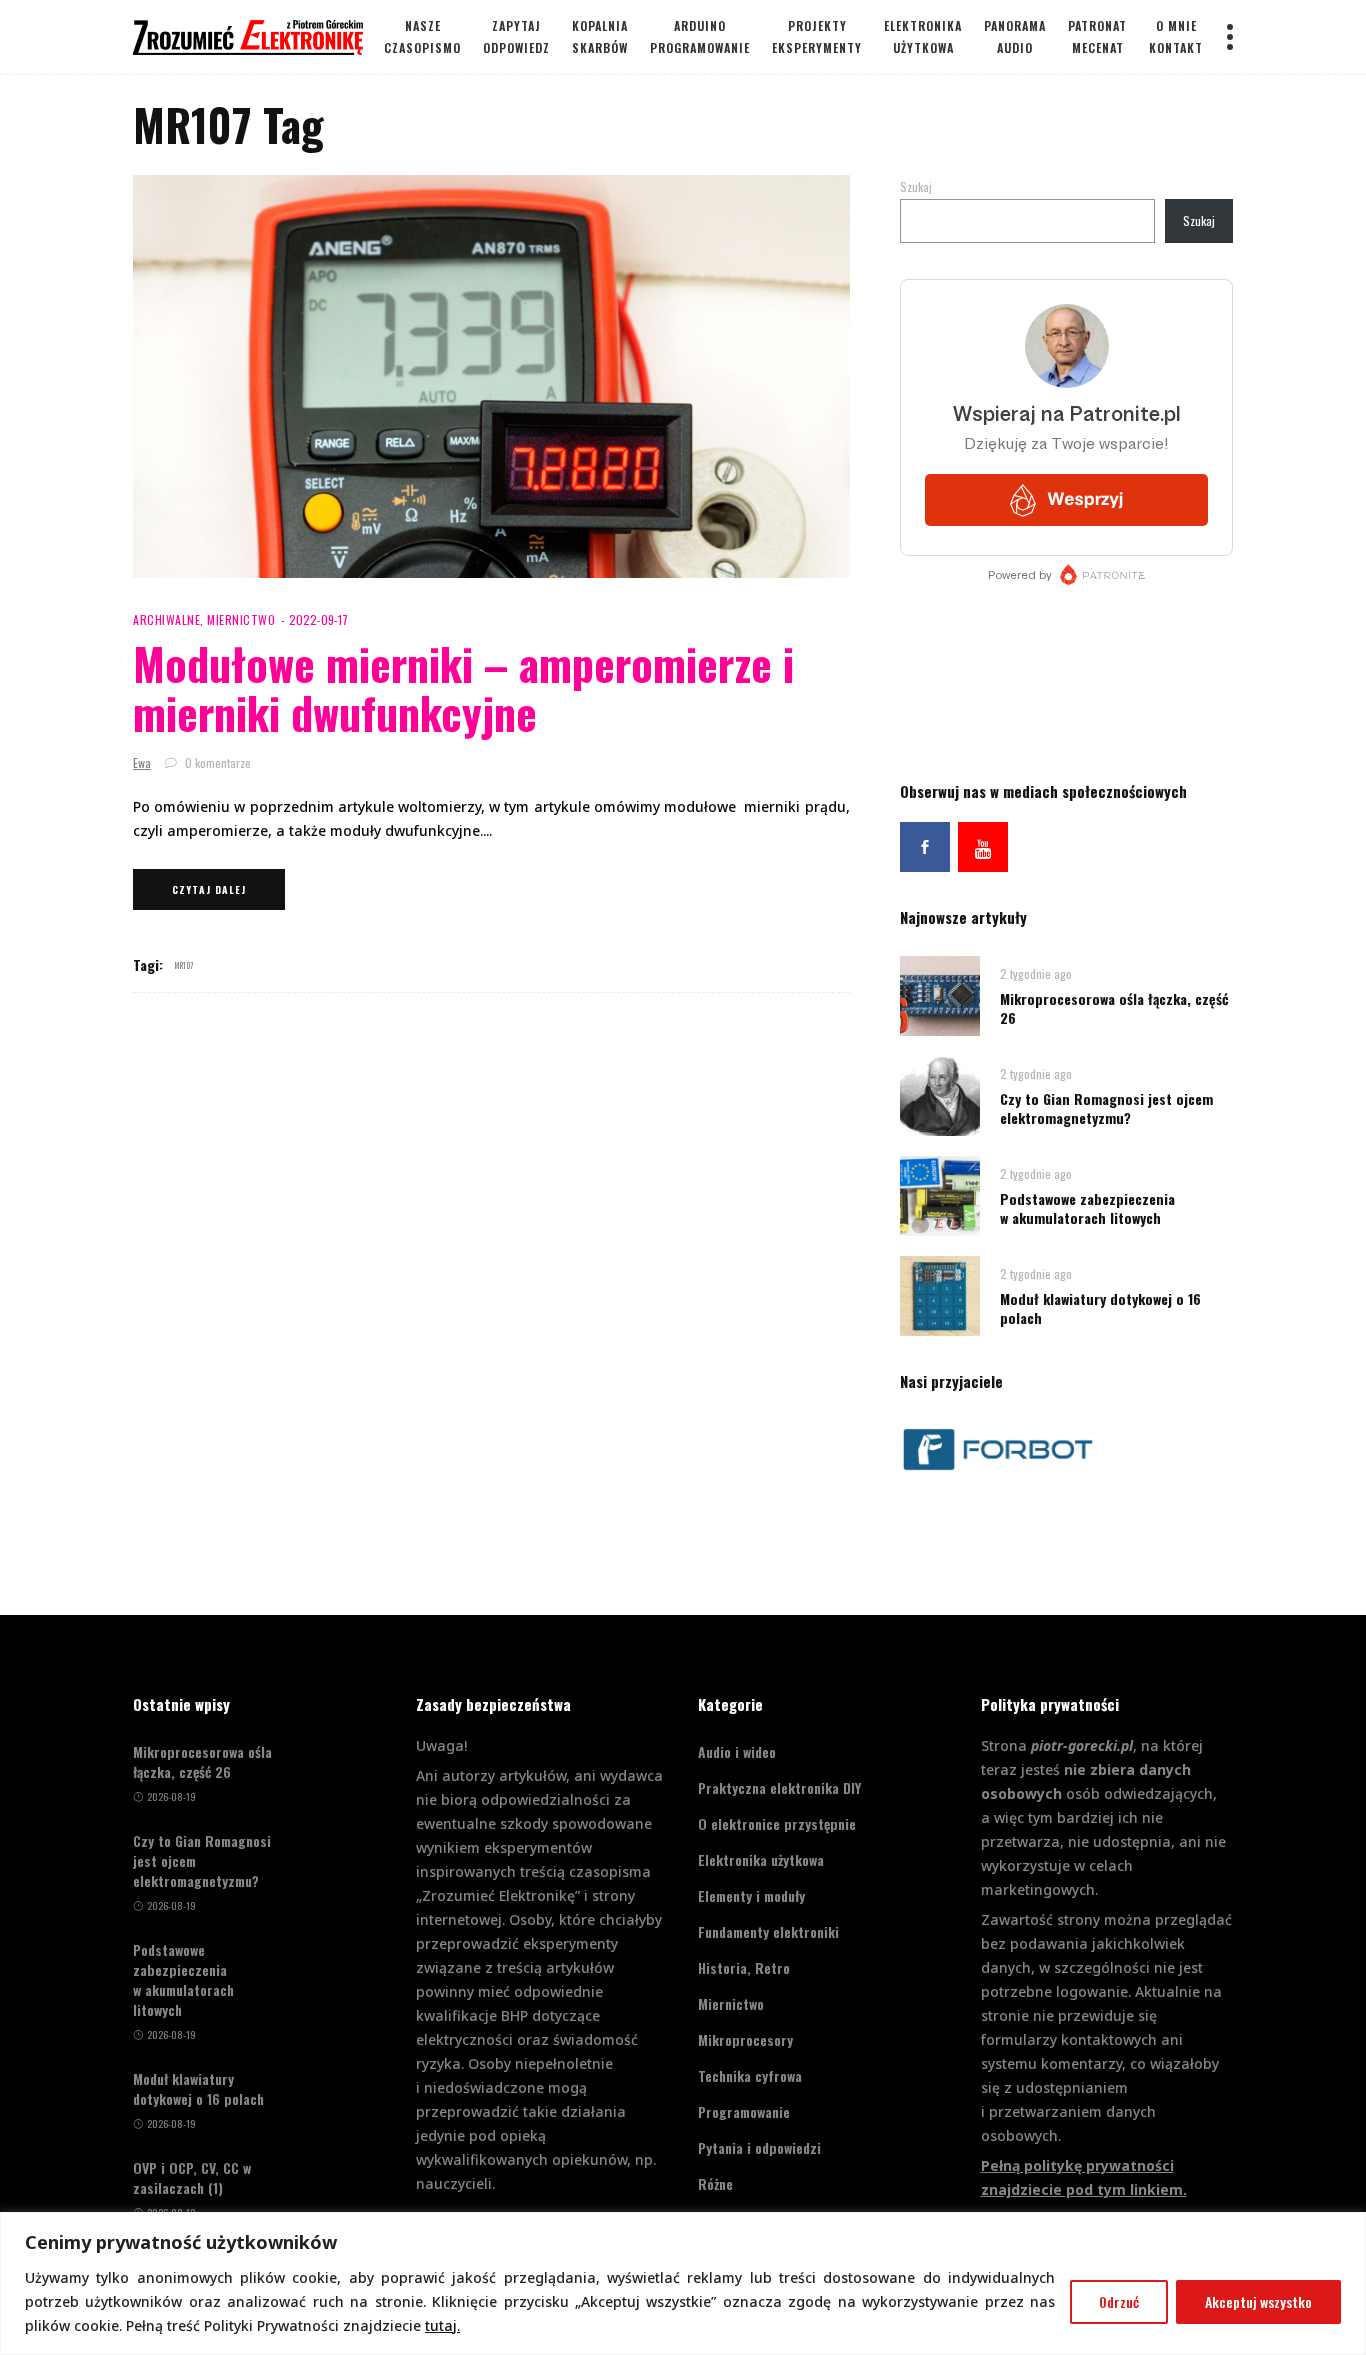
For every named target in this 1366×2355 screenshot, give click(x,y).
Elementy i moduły (751, 1895)
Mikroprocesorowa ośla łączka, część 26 (1114, 1008)
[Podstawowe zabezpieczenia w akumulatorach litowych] (940, 1194)
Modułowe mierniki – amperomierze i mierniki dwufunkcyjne (463, 687)
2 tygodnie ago (1036, 973)
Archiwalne (166, 619)
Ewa (142, 762)
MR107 (184, 965)
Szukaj (916, 186)
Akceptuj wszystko (1258, 2301)
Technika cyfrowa (750, 2075)
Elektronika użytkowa (761, 1859)
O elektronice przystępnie (777, 1823)
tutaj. (442, 2325)
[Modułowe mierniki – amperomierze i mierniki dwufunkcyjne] (491, 376)
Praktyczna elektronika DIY (779, 1787)
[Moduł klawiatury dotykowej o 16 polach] (940, 1294)
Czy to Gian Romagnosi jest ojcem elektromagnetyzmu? (1106, 1108)
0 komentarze (216, 762)
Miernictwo (241, 619)
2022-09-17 (318, 619)
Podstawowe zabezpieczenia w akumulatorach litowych (1087, 1208)
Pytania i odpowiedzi (759, 2147)
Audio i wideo (737, 1751)
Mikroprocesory (745, 2039)
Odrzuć (1119, 2301)
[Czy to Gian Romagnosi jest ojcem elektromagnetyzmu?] (940, 1094)
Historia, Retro (744, 1967)
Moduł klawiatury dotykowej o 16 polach (1100, 1308)
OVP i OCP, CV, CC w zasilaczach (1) (192, 2178)
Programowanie (744, 2111)
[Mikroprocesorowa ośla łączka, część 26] (940, 994)
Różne (715, 2183)
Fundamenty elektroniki (768, 1931)
